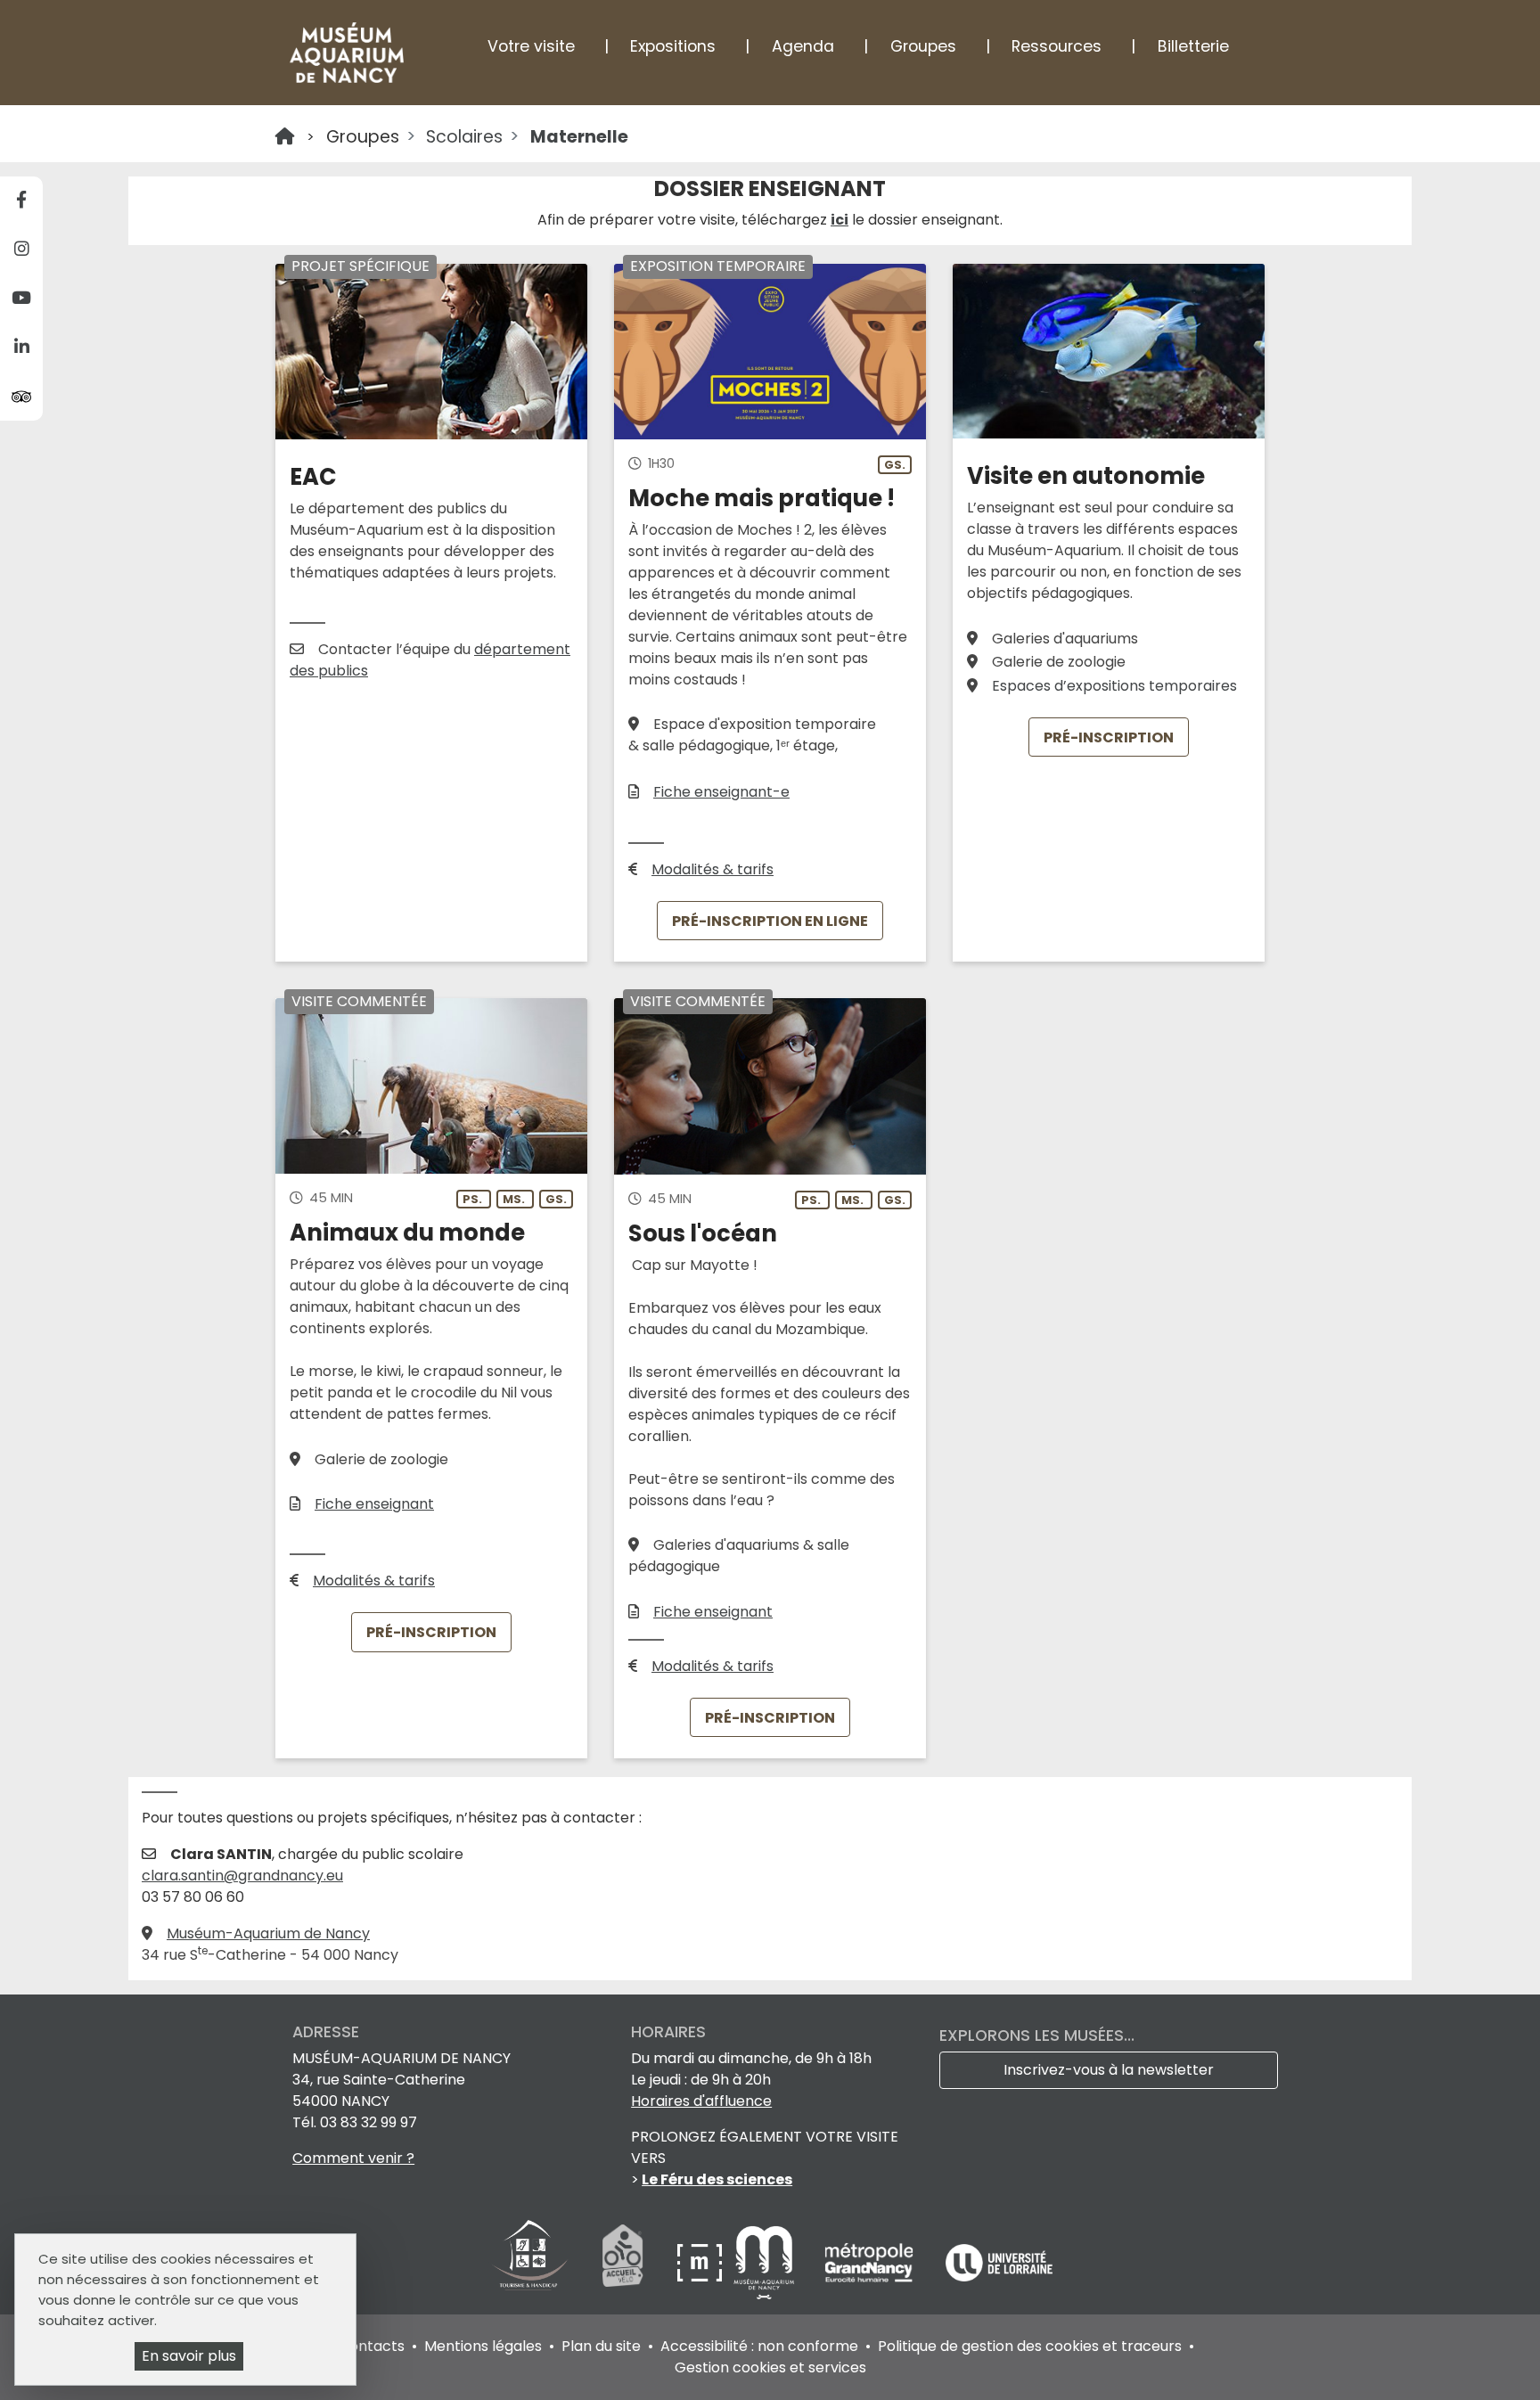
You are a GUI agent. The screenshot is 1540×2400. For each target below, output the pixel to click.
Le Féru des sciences (717, 2179)
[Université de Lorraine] (999, 2261)
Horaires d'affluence (701, 2101)
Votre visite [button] (531, 46)
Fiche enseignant (374, 1504)
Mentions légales (483, 2346)
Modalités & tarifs (713, 869)
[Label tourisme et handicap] (530, 2261)
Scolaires (464, 137)
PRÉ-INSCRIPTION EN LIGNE (770, 920)
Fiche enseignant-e (721, 792)
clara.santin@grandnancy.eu (242, 1876)
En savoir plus (189, 2356)
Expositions (673, 46)
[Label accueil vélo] (623, 2261)
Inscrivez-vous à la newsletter (1109, 2070)
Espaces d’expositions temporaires (1114, 686)
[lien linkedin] (21, 348)
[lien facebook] (21, 201)
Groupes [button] (923, 46)
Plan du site (601, 2346)
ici (840, 220)
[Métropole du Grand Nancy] (871, 2261)
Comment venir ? (353, 2158)
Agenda (803, 46)
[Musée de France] (701, 2261)
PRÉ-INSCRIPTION (1109, 737)
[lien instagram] (21, 250)
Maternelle (579, 137)
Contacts (372, 2346)
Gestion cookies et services (770, 2367)
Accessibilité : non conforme (759, 2346)
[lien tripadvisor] (21, 396)
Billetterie (1193, 46)
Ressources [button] (1057, 46)
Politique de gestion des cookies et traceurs (1030, 2346)
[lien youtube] (21, 299)
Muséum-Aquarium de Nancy (268, 1933)
